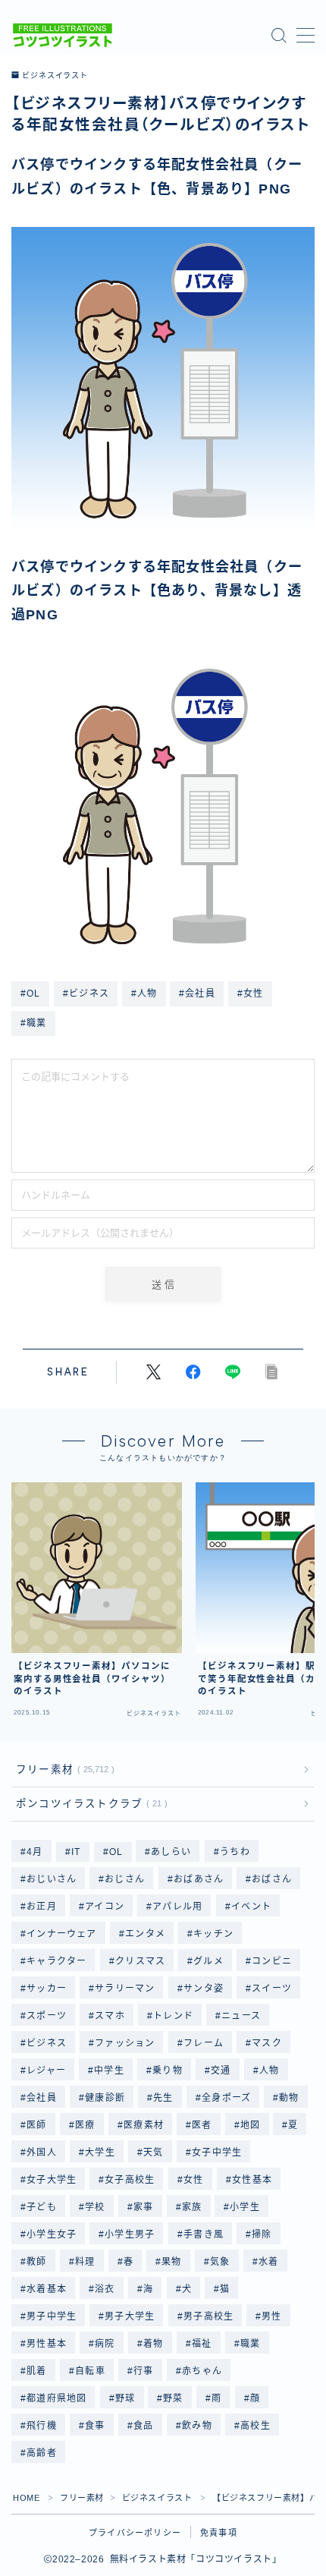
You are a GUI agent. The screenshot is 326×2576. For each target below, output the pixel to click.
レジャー (46, 2071)
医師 (36, 2125)
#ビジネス (86, 994)
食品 (143, 2426)
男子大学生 (130, 2316)
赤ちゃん (202, 2371)
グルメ (208, 1961)
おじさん (125, 1879)
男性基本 (47, 2344)
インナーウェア (61, 1934)
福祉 (202, 2344)
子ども (42, 2207)
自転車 (90, 2371)
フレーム (204, 2043)
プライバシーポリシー (135, 2533)
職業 (250, 2344)
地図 (250, 2125)
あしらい (172, 1852)
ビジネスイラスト (55, 76)
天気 (153, 2152)
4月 (34, 1852)
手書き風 (204, 2234)
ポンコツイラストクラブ (89, 1804)
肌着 (36, 2371)
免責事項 (219, 2533)
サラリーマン (125, 1989)
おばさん (272, 1879)
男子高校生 (208, 2316)
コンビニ (272, 1961)
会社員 (42, 2098)
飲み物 (197, 2426)
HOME (26, 2498)
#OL (31, 994)
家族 (192, 2207)
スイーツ (272, 1989)
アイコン (105, 1907)
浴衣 (105, 2289)
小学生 (246, 2207)
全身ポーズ (226, 2098)
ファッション (125, 2043)
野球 (125, 2398)
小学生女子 (52, 2234)
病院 (105, 2344)
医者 (202, 2125)
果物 (171, 2262)
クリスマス (140, 1961)
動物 (290, 2098)
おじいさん (52, 1879)
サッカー (47, 1989)
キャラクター (56, 1961)
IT (76, 1852)
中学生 (109, 2071)
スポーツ (47, 2016)
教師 (36, 2262)
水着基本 (47, 2289)
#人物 (144, 994)
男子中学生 (52, 2316)
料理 (85, 2262)
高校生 (255, 2426)
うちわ (235, 1852)
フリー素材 (62, 1770)
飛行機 (42, 2426)
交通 (221, 2071)
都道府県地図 (56, 2398)
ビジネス (47, 2043)
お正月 (42, 1907)
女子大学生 (52, 2180)
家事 (143, 2207)
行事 (143, 2371)
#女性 (251, 994)
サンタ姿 (204, 1989)
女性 (193, 2180)
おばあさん (199, 1879)
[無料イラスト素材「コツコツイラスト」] (63, 35)
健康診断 (105, 2098)
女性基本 (252, 2180)
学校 (95, 2207)
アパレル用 (177, 1907)
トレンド (173, 2016)
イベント (251, 1907)
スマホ (110, 2016)
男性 (271, 2316)
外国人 (42, 2152)
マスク (267, 2043)
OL (116, 1852)
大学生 (100, 2152)
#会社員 (197, 994)
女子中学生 (217, 2152)
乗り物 (168, 2071)
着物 (153, 2344)
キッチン (213, 1934)
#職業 (34, 1023)
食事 (95, 2426)
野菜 (174, 2398)
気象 (220, 2262)
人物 (269, 2071)
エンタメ (145, 1934)
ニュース (242, 2016)
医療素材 (144, 2125)
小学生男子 (130, 2234)
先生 (163, 2098)
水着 (268, 2262)
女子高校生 (130, 2180)
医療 (85, 2125)
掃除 (262, 2234)
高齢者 (42, 2453)
